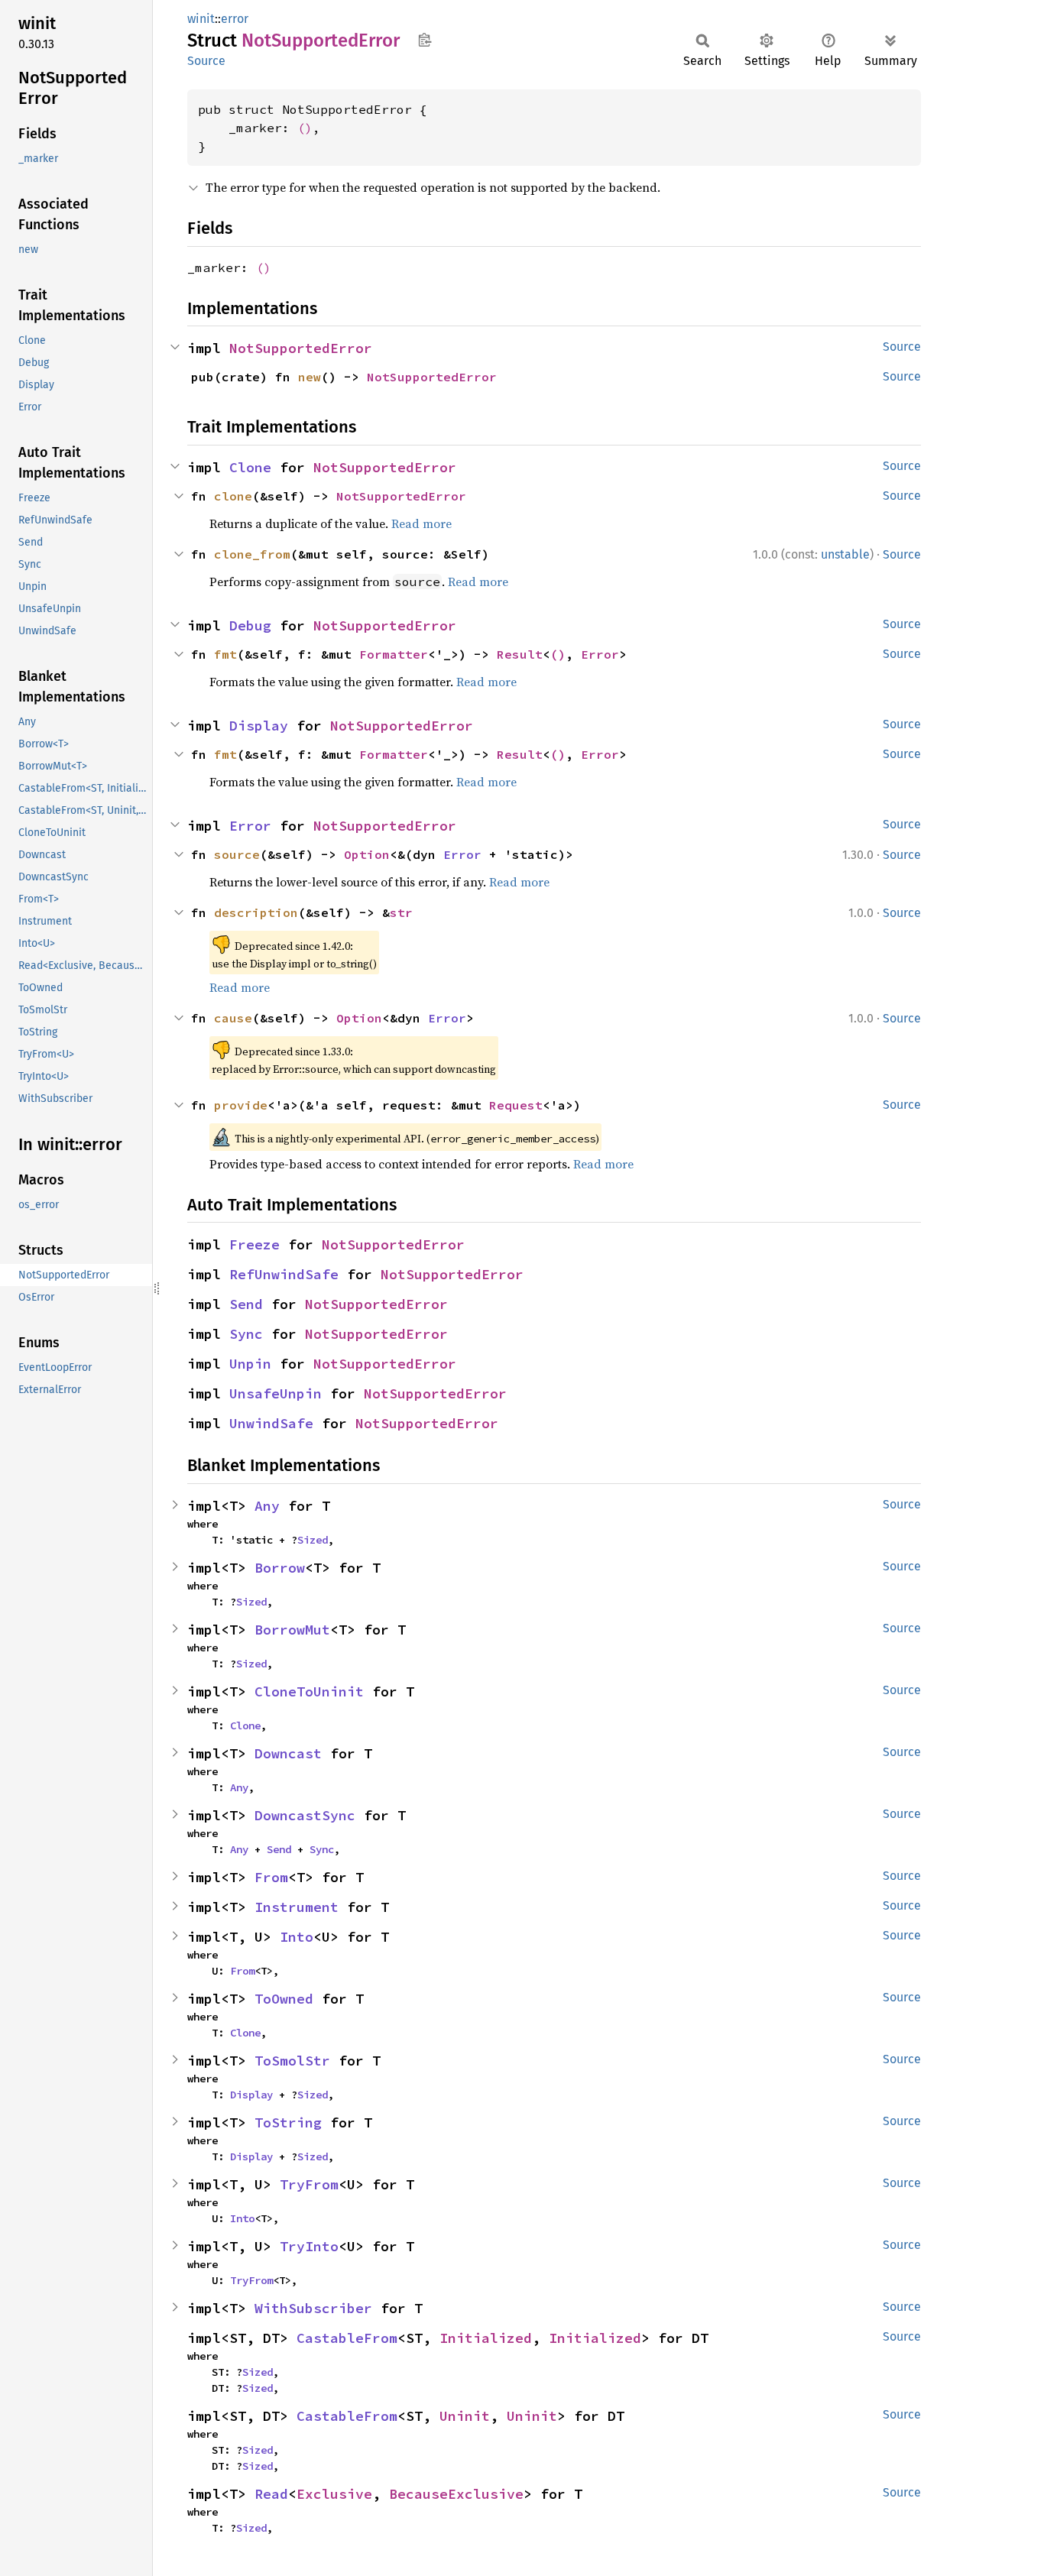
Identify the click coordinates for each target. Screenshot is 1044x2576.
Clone (250, 467)
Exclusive (334, 2494)
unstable (845, 554)
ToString (288, 2122)
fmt (225, 654)
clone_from (252, 554)
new (310, 377)
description (256, 912)
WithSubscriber (313, 2308)
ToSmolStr (292, 2061)
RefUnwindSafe (284, 1274)
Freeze (255, 1244)
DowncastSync (305, 1815)
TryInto (309, 2246)
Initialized (486, 2338)
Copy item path (425, 40)
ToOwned (284, 1999)
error (235, 19)
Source (206, 61)
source (237, 854)
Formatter (394, 654)
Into (297, 1937)
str (401, 912)
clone (233, 496)
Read (271, 2494)
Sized (313, 1540)
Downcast (288, 1753)
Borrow (280, 1568)
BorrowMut (292, 1630)
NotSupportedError (301, 348)
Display (259, 726)
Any (267, 1506)
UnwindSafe (271, 1423)
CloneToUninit (309, 1691)
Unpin (250, 1364)
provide (241, 1105)
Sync (246, 1334)
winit (201, 19)
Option (367, 854)
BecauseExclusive (456, 2494)
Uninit (465, 2416)
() (305, 128)
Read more (421, 523)
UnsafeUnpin (276, 1393)
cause (233, 1018)
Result (520, 654)
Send (246, 1304)
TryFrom (309, 2184)
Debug (250, 625)
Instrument (297, 1907)
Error (600, 654)
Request (516, 1105)
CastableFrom (347, 2338)
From (271, 1877)
